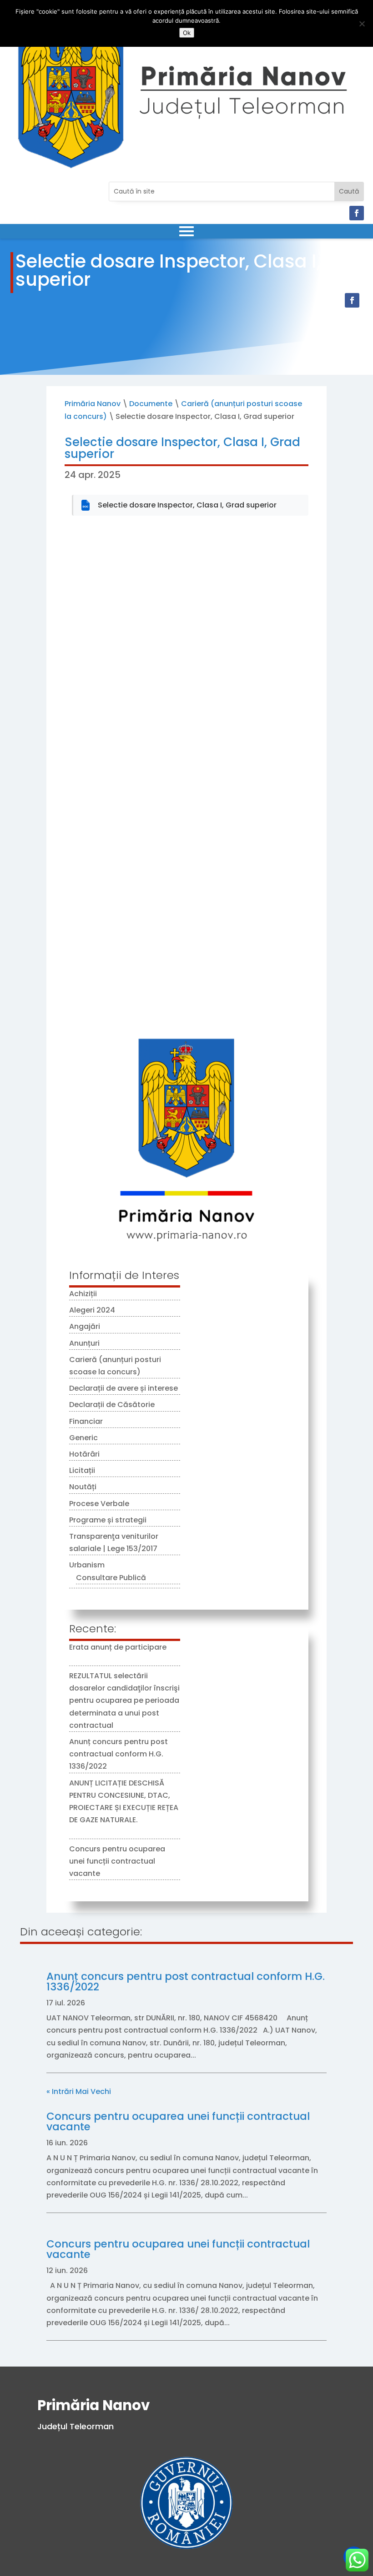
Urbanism (87, 1565)
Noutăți (83, 1487)
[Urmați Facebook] (357, 213)
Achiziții (83, 1294)
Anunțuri (84, 1343)
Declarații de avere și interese (123, 1388)
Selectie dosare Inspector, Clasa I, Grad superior (187, 505)
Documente (151, 404)
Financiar (86, 1421)
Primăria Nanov (93, 404)
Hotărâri (84, 1454)
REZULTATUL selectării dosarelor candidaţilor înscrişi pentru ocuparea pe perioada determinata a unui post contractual (124, 1701)
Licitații (82, 1470)
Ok (187, 33)
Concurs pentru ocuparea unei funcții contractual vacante (117, 1861)
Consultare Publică (111, 1578)
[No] (362, 24)
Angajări (85, 1326)
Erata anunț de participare (118, 1647)
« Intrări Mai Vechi (79, 2091)
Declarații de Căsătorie (112, 1405)
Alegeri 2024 (92, 1310)
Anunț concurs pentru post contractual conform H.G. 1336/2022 (118, 1754)
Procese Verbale (99, 1504)
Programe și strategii (108, 1520)
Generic (83, 1438)
